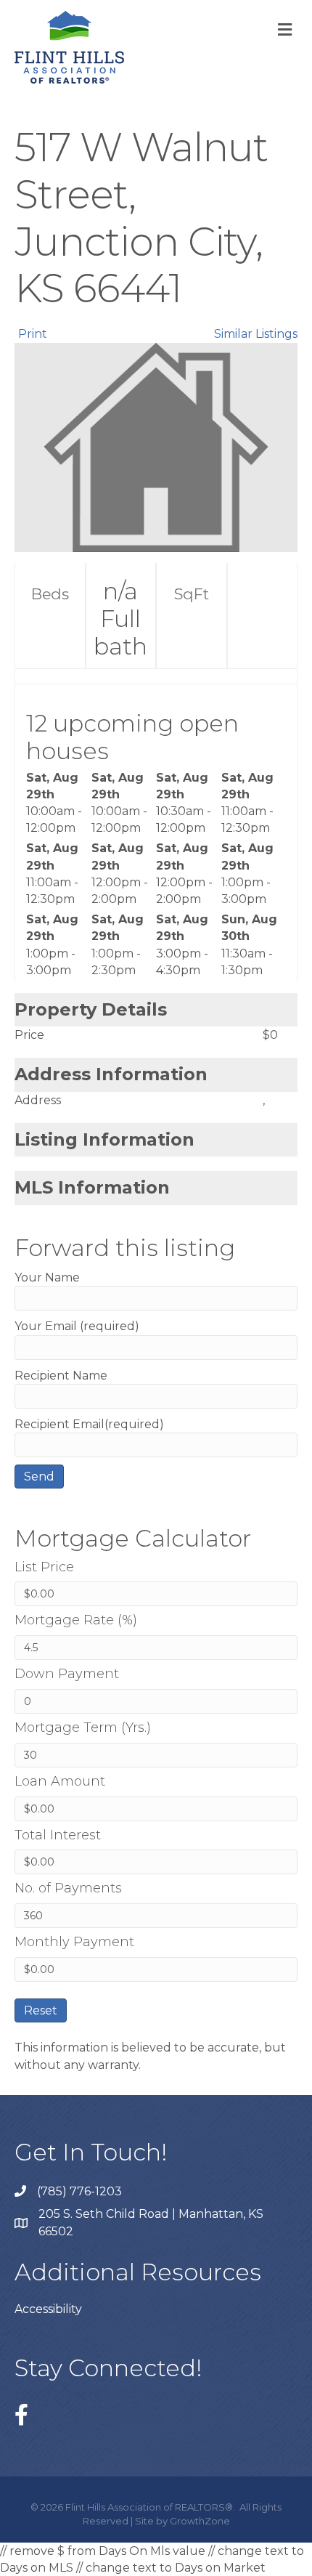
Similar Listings (256, 334)
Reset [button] (41, 2010)
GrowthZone (200, 2521)
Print (33, 334)
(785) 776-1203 (79, 2191)
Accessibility (48, 2309)
